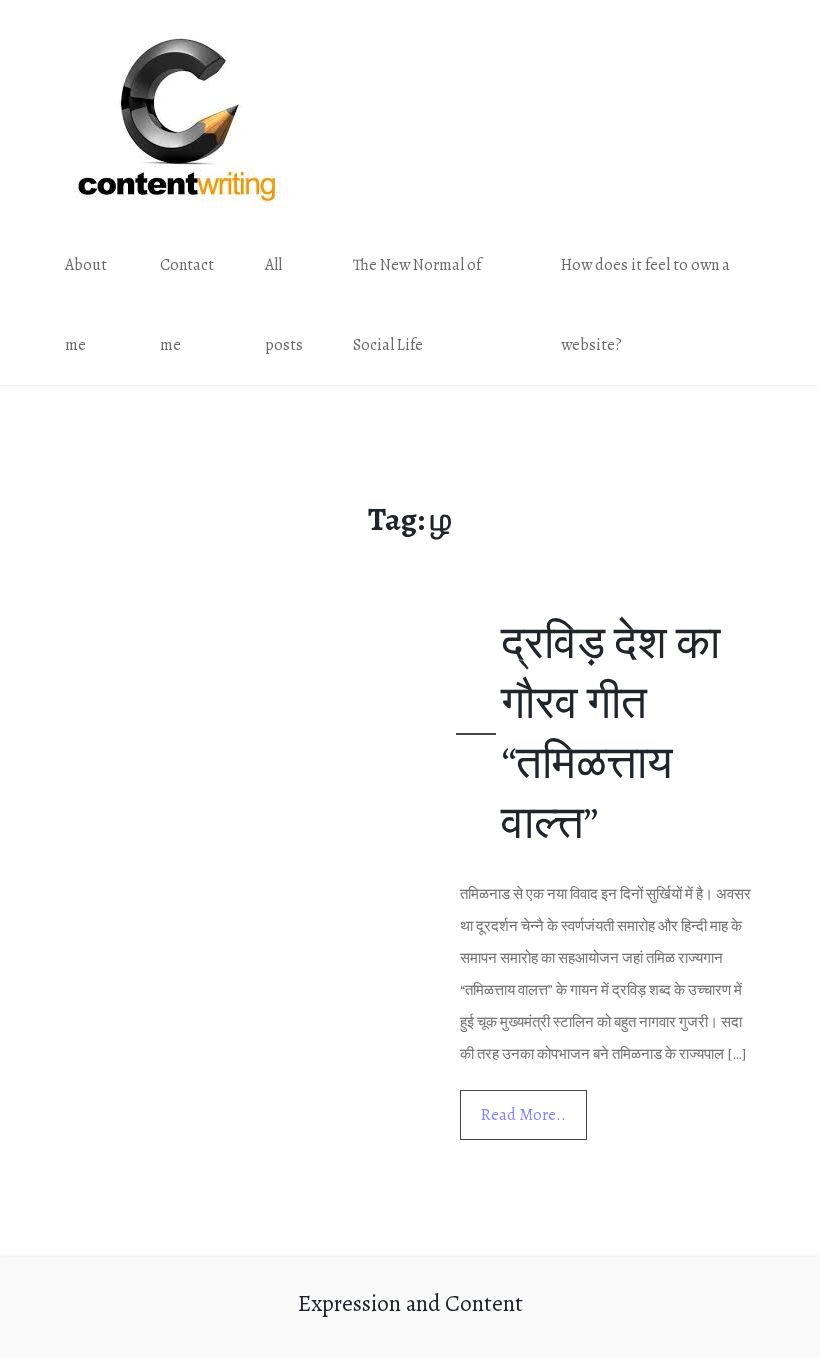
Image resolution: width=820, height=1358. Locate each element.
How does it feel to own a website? (645, 305)
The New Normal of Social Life (417, 305)
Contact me (187, 305)
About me (86, 305)
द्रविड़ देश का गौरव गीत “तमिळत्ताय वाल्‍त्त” (610, 732)
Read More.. (523, 1115)
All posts (284, 305)
